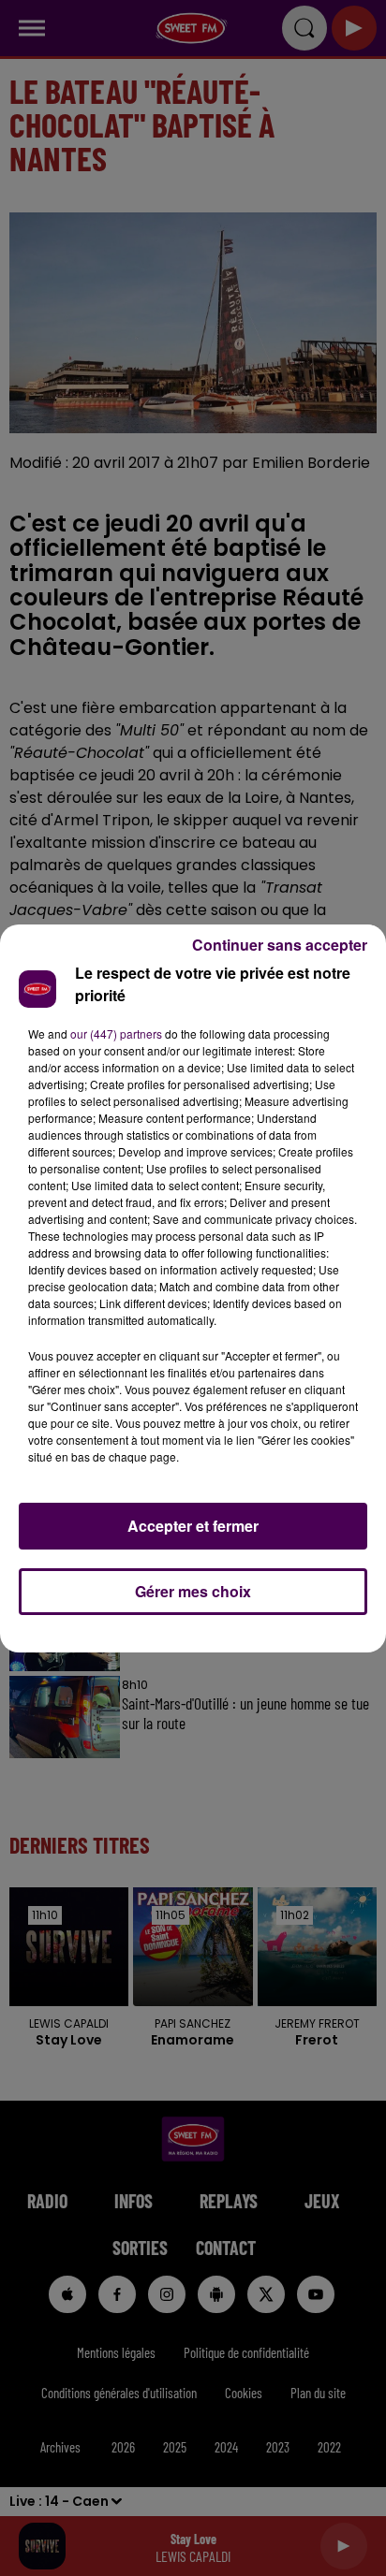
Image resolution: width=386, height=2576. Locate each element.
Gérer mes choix (193, 1591)
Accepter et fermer (193, 1526)
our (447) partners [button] (116, 1033)
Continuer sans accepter (280, 945)
